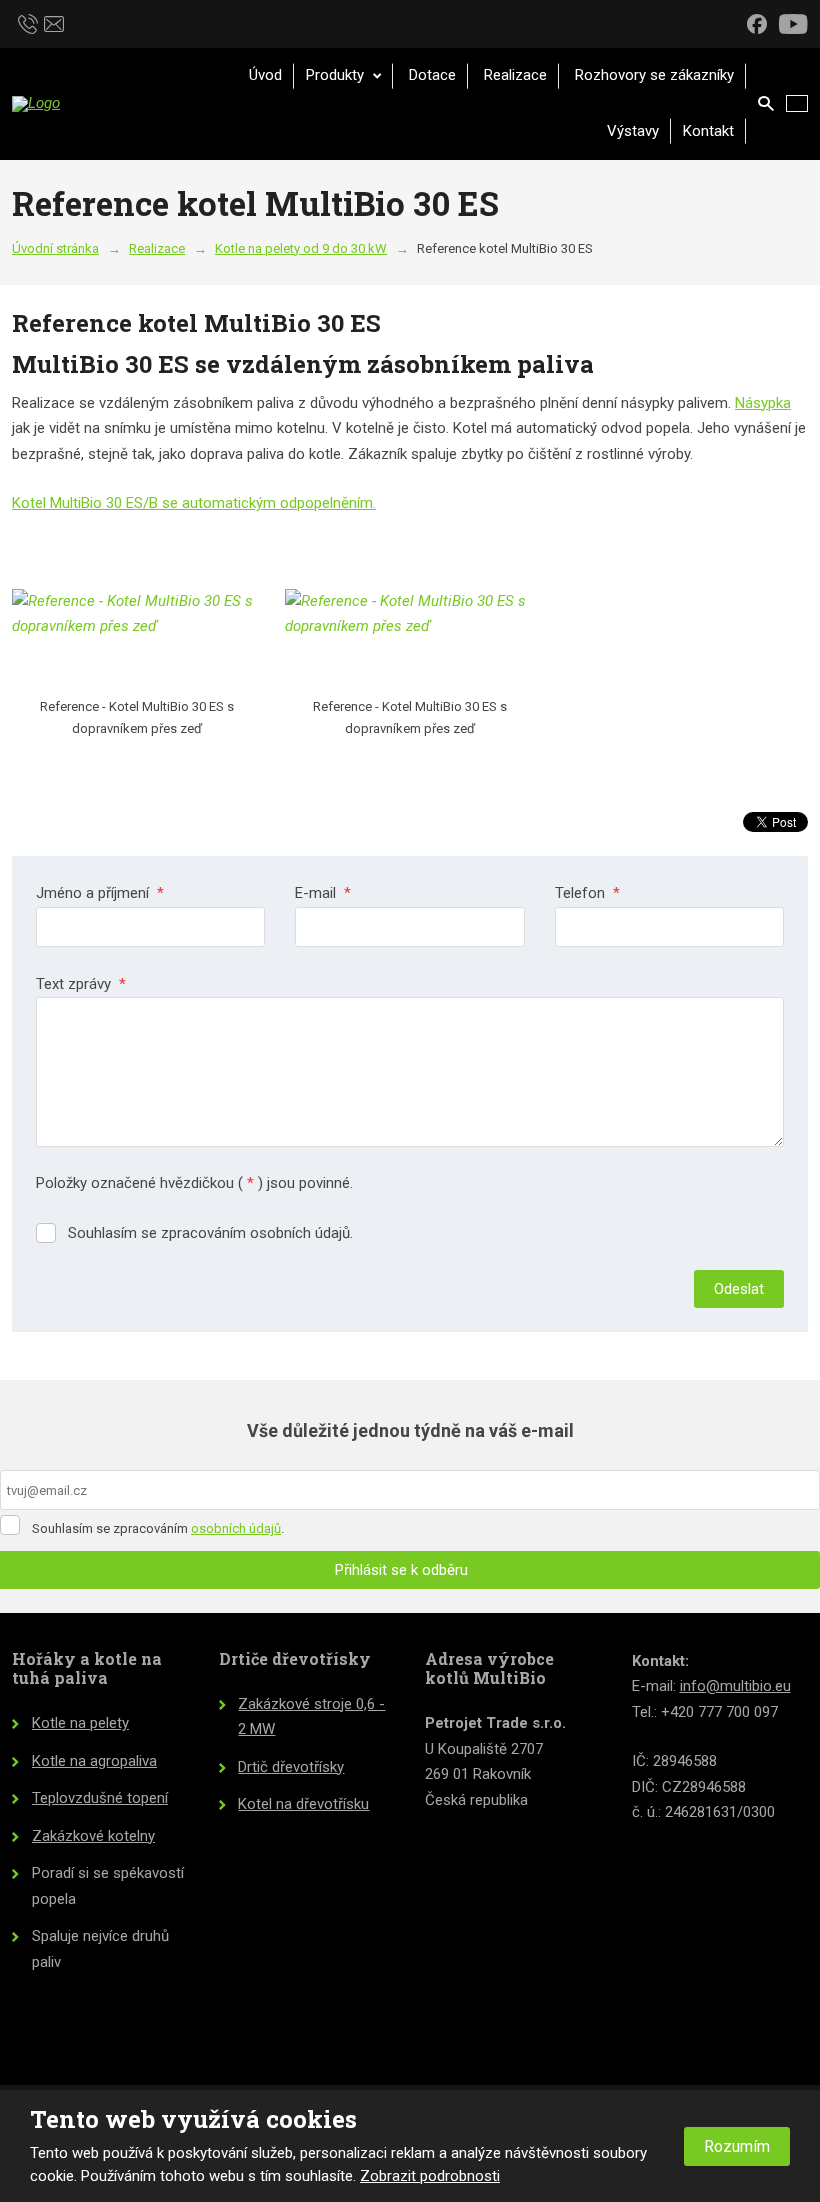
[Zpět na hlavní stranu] (102, 104)
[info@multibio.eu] (54, 22)
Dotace (432, 75)
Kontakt (708, 131)
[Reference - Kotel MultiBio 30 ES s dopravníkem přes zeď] (136, 639)
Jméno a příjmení (100, 893)
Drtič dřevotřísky (291, 1767)
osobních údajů (236, 1528)
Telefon (587, 893)
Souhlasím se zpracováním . (158, 1528)
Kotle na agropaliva (94, 1761)
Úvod (265, 75)
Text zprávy (81, 984)
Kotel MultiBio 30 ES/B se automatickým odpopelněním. (194, 503)
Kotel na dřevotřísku (303, 1804)
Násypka (763, 403)
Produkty (337, 75)
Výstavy (633, 131)
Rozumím (737, 2146)
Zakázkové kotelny (93, 1836)
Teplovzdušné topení (100, 1798)
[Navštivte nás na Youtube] (793, 23)
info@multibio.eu (735, 1686)
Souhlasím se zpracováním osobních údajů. (210, 1233)
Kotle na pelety (80, 1723)
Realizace (515, 75)
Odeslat (739, 1289)
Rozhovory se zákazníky (654, 75)
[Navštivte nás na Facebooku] (757, 23)
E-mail (323, 893)
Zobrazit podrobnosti (430, 2176)
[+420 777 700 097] (28, 22)
